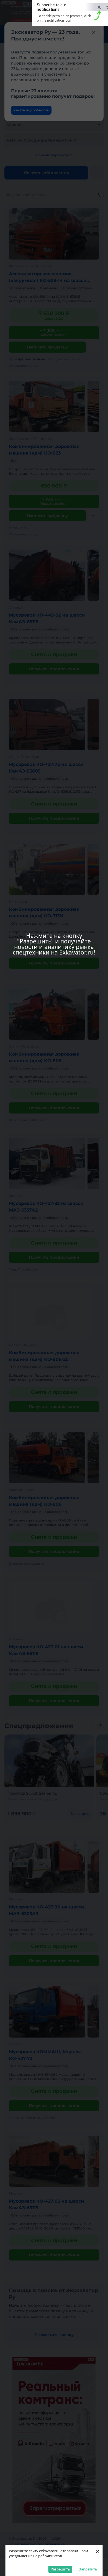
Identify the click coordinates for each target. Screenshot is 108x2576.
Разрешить (60, 2569)
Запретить (88, 2569)
